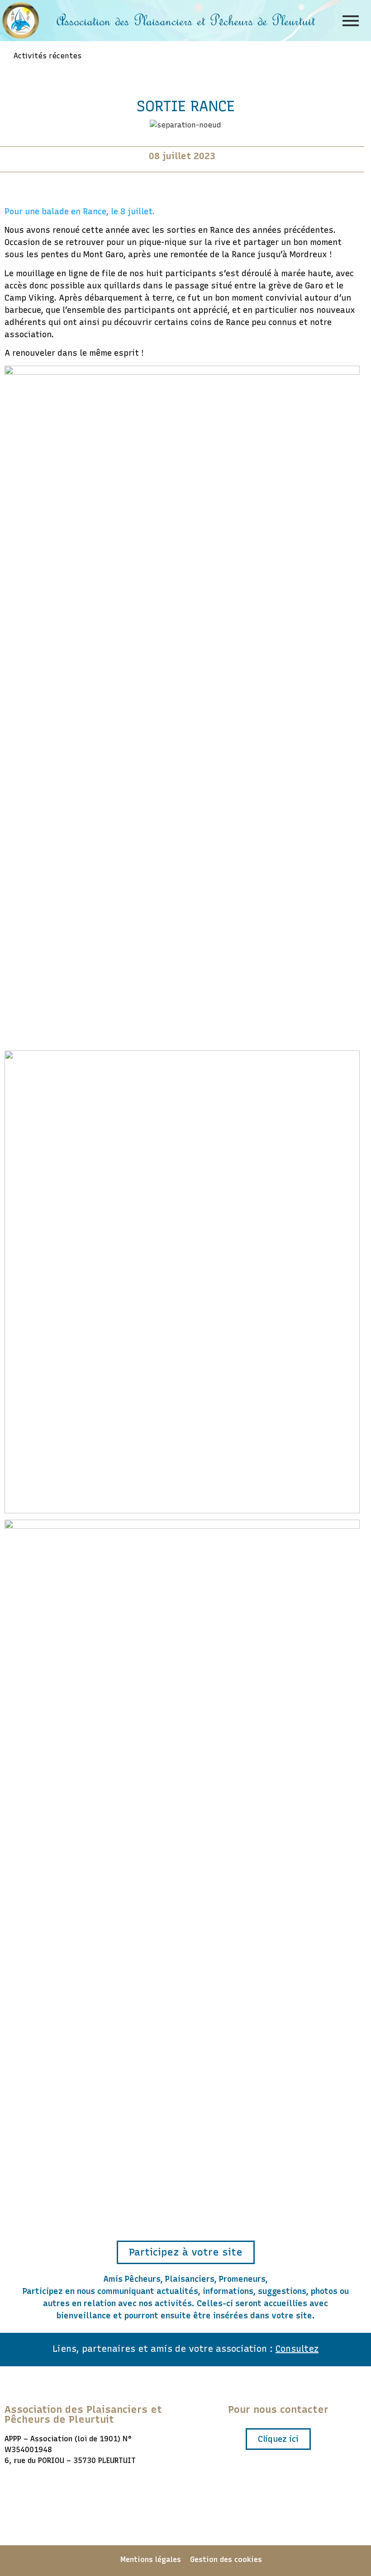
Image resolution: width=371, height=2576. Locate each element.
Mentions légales (151, 2560)
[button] (186, 2252)
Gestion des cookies (226, 2560)
